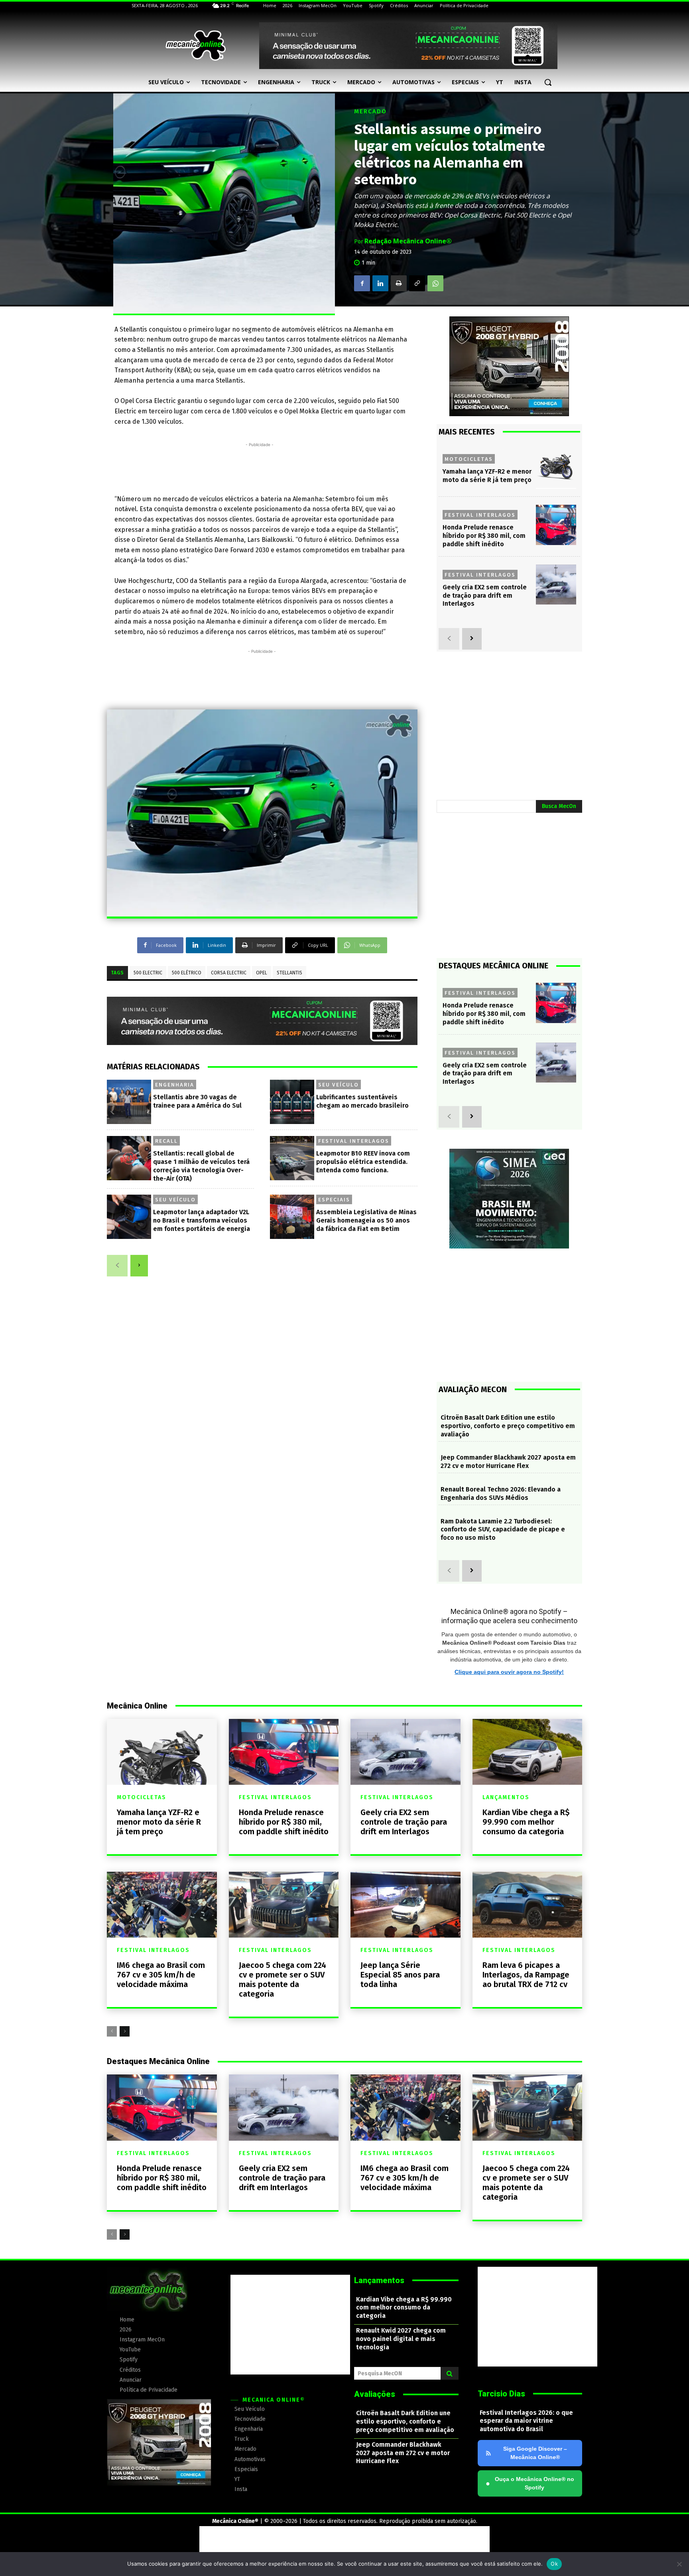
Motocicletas (469, 459)
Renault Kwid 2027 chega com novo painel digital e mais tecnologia (401, 2339)
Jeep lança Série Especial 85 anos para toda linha (400, 1975)
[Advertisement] (260, 467)
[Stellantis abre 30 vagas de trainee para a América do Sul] (129, 1102)
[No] (679, 2564)
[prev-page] (117, 1266)
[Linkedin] (380, 283)
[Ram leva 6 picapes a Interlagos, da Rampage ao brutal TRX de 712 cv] (528, 1905)
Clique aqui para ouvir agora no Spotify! (509, 1672)
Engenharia (175, 1085)
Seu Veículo (339, 1085)
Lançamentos (506, 1798)
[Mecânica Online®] (195, 45)
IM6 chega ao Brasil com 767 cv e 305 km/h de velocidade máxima (161, 1975)
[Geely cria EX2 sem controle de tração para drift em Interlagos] (556, 585)
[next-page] (139, 1266)
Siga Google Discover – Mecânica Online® (535, 2453)
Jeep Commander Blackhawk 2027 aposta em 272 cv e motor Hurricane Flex (508, 1462)
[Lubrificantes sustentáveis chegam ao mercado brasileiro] (292, 1102)
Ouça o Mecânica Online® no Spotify (530, 2483)
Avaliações (375, 2394)
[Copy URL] (417, 283)
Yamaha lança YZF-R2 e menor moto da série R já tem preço (159, 1822)
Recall (166, 1141)
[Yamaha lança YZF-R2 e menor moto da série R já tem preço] (556, 469)
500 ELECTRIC (148, 973)
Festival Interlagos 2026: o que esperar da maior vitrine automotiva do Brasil (526, 2421)
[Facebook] (362, 283)
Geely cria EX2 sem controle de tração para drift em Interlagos (485, 596)
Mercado (370, 112)
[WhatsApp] (435, 283)
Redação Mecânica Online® (408, 241)
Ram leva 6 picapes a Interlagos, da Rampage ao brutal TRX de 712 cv (526, 1975)
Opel (262, 973)
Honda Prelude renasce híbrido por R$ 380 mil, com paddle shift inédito (484, 536)
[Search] (450, 2373)
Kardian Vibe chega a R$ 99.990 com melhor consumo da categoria (526, 1822)
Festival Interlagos (354, 1141)
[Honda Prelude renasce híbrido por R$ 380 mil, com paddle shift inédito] (556, 525)
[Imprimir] (399, 283)
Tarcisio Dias (501, 2394)
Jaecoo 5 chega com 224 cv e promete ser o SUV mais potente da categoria (282, 1979)
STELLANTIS (289, 973)
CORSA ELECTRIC (229, 973)
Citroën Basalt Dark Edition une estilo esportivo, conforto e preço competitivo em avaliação (508, 1426)
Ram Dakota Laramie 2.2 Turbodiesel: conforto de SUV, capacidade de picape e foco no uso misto (503, 1530)
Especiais (334, 1199)
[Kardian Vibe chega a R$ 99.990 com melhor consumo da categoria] (528, 1752)
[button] (548, 82)
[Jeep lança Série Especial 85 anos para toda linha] (406, 1905)
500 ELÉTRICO (187, 973)
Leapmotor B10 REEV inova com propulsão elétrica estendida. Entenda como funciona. (363, 1162)
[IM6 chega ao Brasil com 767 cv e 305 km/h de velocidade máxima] (162, 1905)
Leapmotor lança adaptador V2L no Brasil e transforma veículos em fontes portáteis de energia (202, 1220)
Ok (554, 2564)
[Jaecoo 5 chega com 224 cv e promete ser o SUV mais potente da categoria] (284, 1905)
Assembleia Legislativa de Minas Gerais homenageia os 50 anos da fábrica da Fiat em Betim (366, 1220)
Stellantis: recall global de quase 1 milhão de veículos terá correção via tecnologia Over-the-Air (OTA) (201, 1166)
